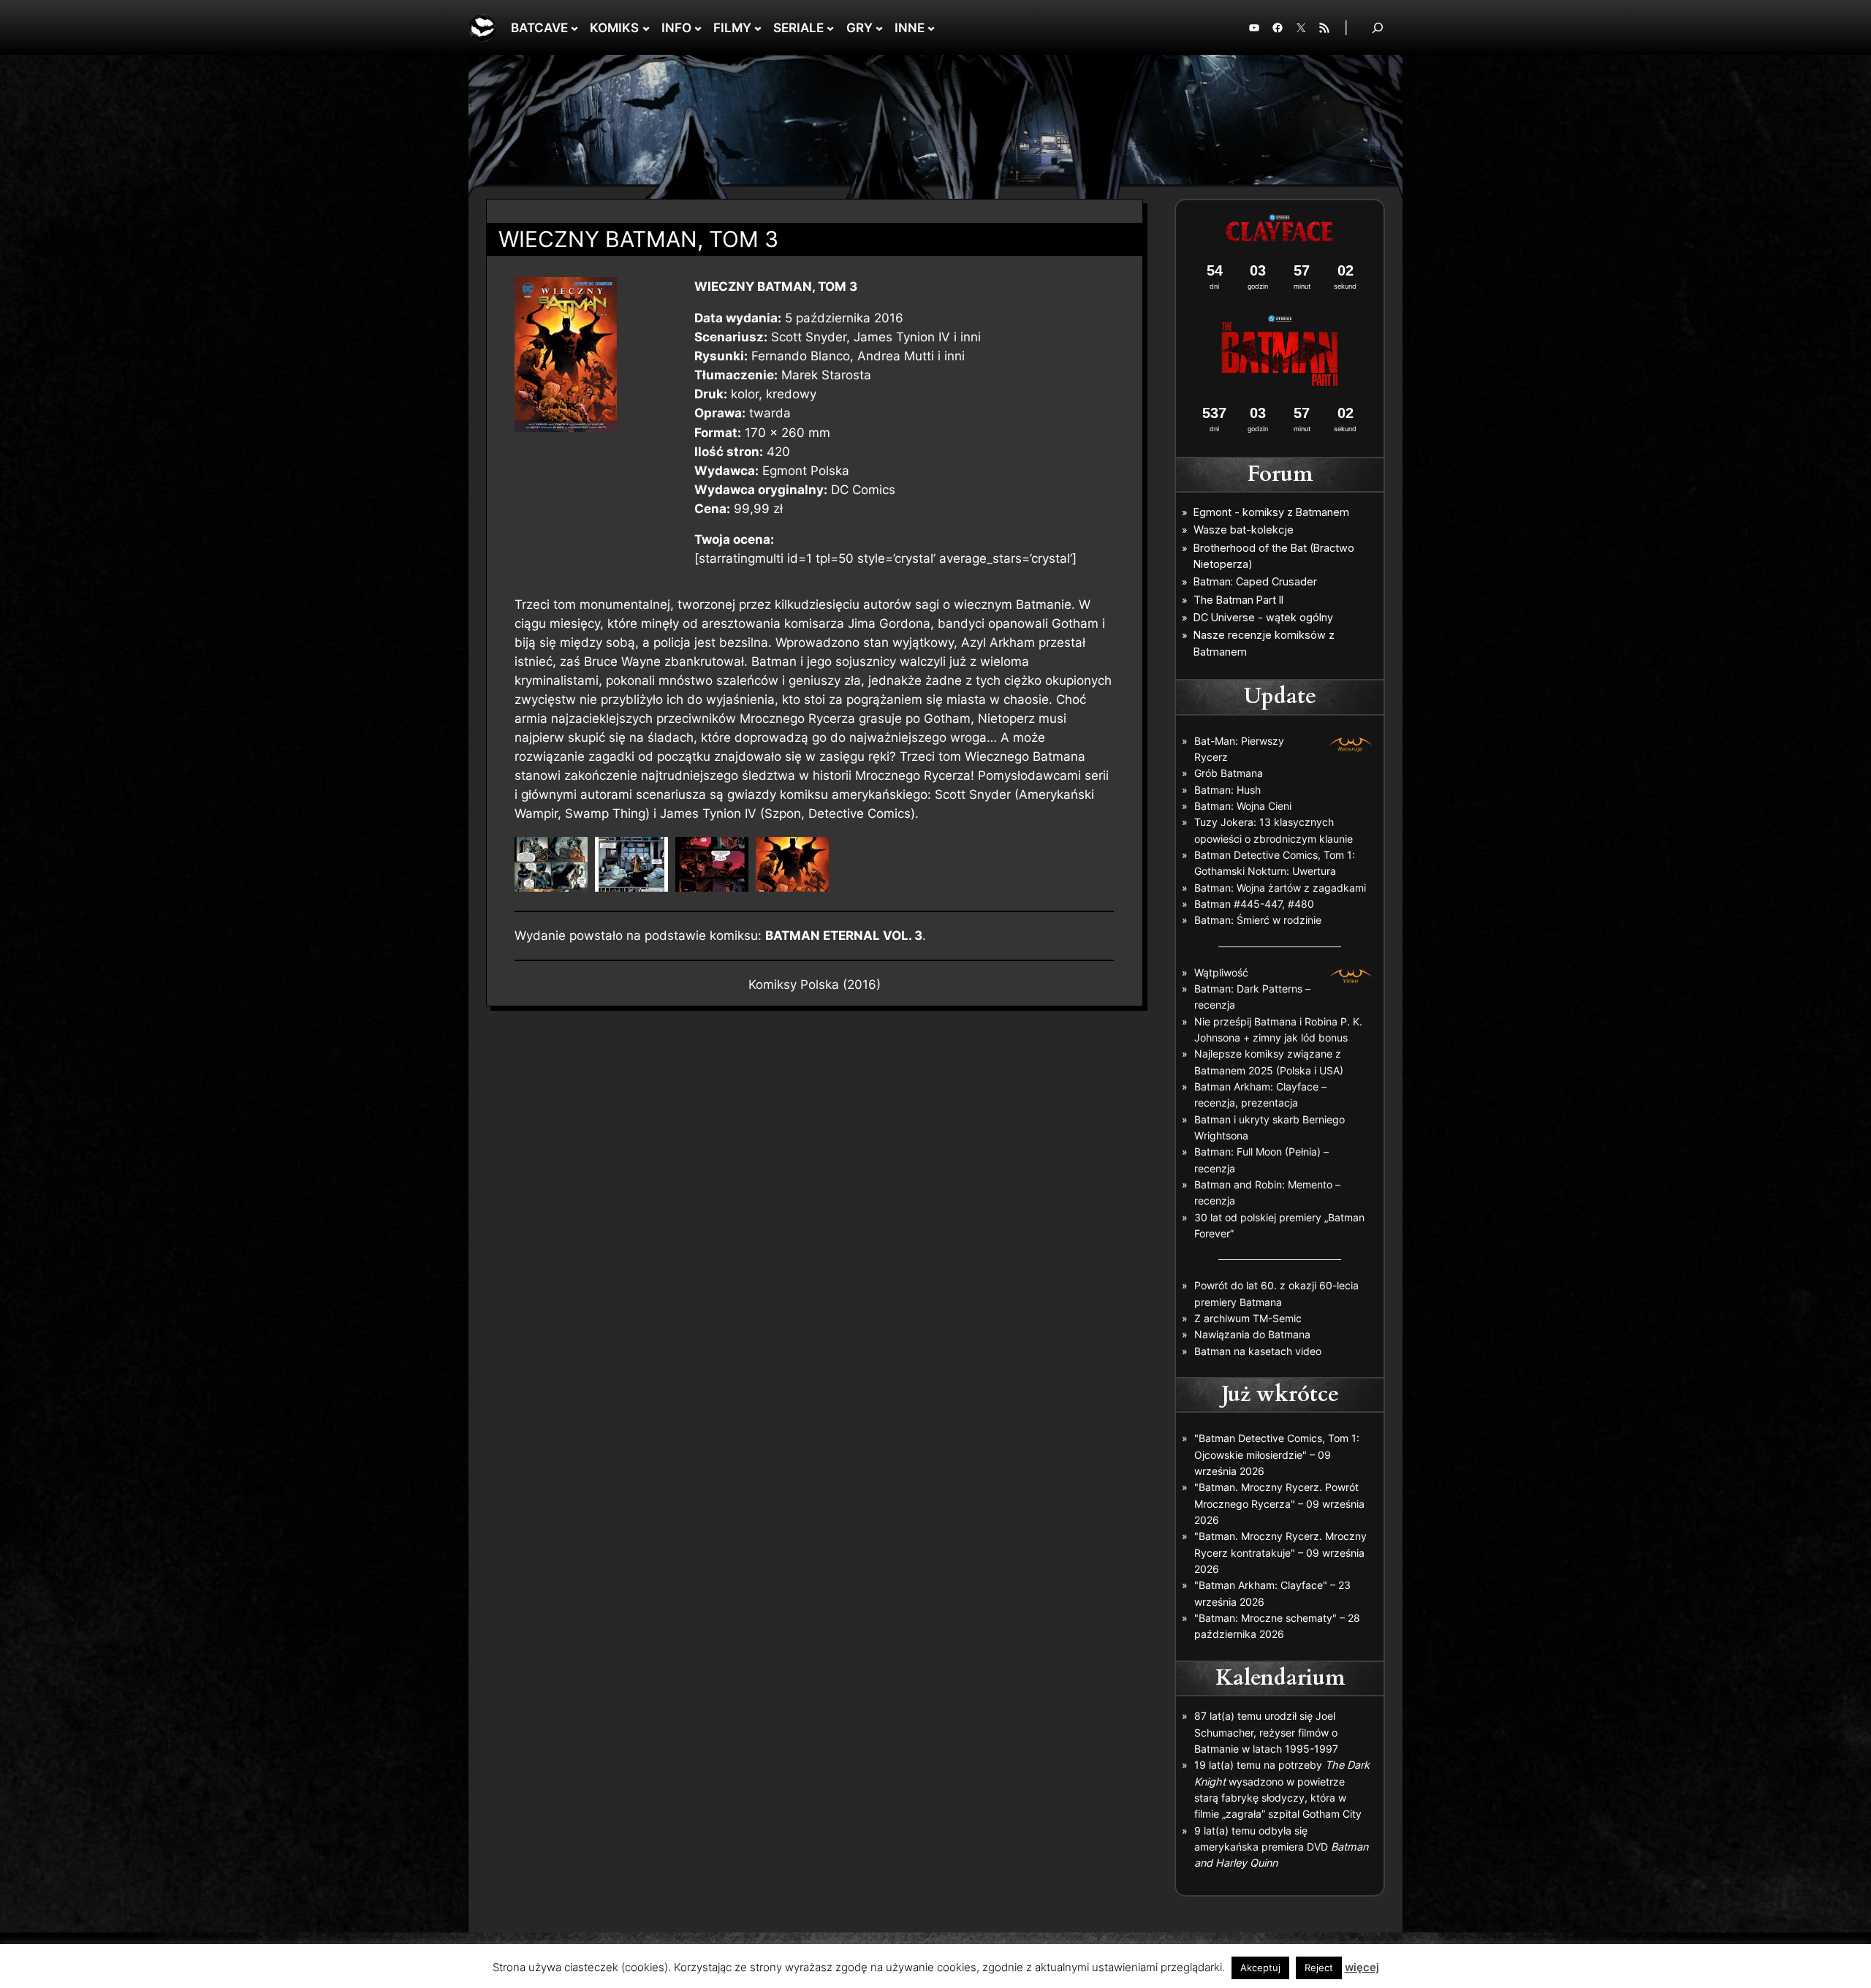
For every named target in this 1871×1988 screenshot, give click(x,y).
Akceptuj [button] (1260, 1968)
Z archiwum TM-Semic (1248, 1318)
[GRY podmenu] (879, 28)
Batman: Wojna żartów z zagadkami (1280, 888)
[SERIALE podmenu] (830, 28)
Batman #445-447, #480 (1254, 904)
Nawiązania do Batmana (1252, 1334)
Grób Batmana (1229, 773)
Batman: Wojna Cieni (1243, 806)
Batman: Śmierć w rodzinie (1258, 920)
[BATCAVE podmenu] (574, 28)
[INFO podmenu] (698, 28)
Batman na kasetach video (1258, 1351)
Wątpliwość (1221, 972)
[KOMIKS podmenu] (646, 28)
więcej (1362, 1967)
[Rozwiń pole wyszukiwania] (1378, 27)
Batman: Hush (1227, 790)
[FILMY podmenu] (758, 28)
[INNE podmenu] (931, 28)
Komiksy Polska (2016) (815, 984)
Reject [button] (1319, 1968)
